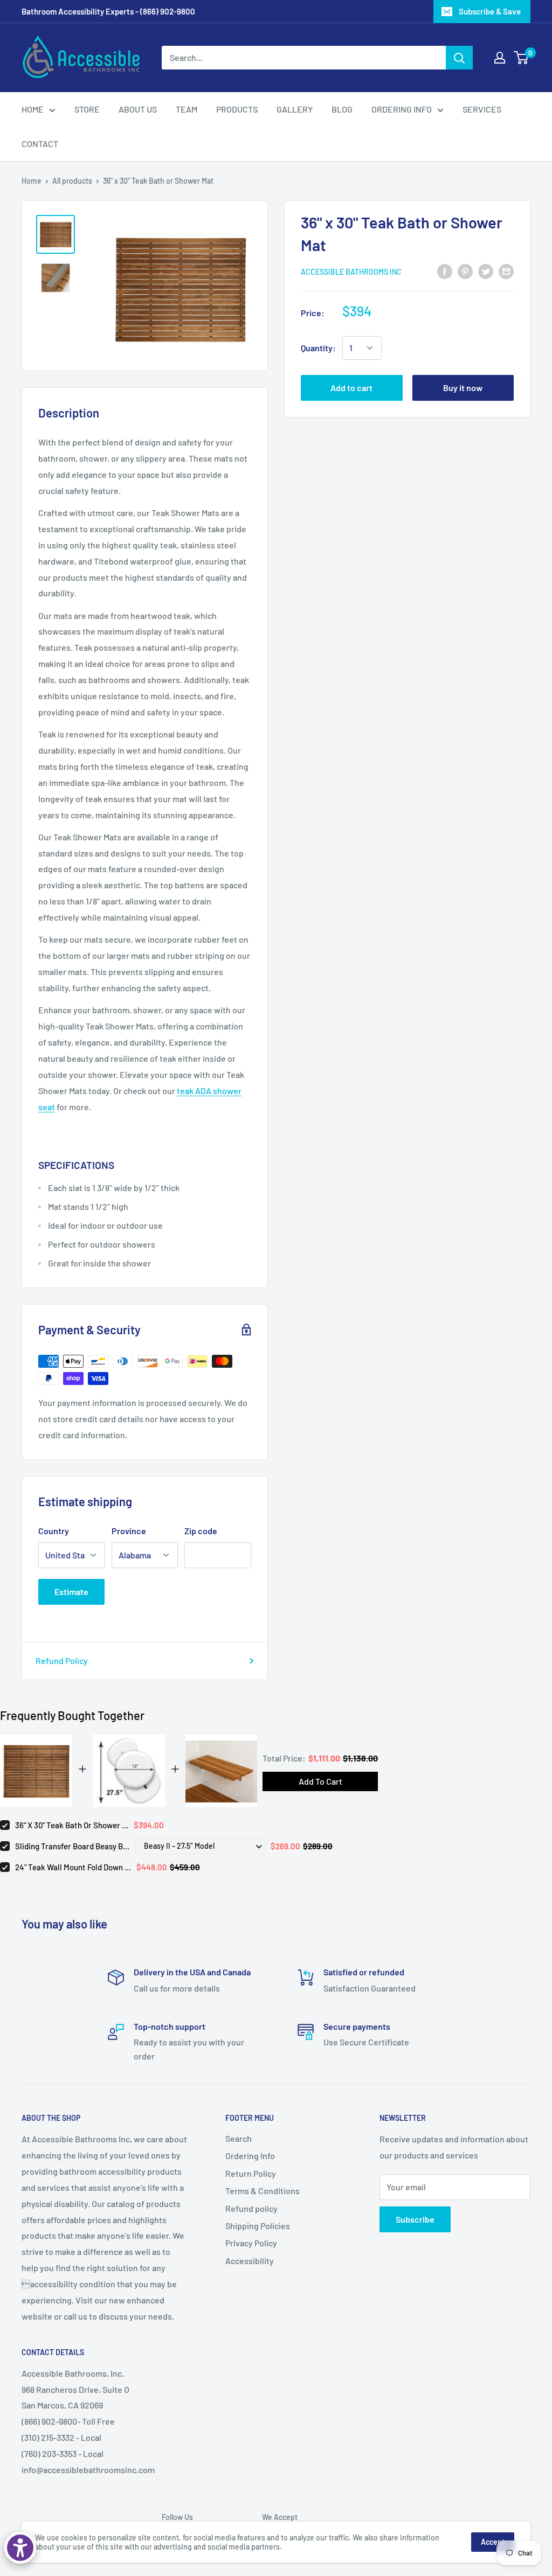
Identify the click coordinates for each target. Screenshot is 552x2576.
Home (32, 181)
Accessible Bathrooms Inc (351, 272)
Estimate (71, 1592)
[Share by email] (506, 271)
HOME (33, 109)
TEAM (187, 109)
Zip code (201, 1531)
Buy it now (463, 388)
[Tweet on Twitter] (486, 271)
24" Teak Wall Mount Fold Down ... (73, 1867)
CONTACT (40, 144)
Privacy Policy (251, 2243)
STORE (87, 109)
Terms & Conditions (263, 2191)
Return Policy (251, 2173)
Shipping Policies (258, 2226)
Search (239, 2138)
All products (72, 181)
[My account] (500, 58)
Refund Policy (62, 1661)
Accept (493, 2542)
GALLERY (295, 109)
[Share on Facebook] (445, 271)
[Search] (459, 58)
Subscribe (415, 2219)
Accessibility (250, 2261)
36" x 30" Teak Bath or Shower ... (72, 1825)
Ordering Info (250, 2156)
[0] (522, 58)
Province (129, 1531)
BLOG (342, 109)
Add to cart (351, 388)
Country (54, 1531)
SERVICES (482, 109)
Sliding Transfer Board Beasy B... (72, 1846)
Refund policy (251, 2208)
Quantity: (318, 348)
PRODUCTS (237, 109)
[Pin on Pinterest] (465, 271)
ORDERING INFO (402, 109)
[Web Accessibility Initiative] (20, 2548)
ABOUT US (138, 109)
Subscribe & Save (490, 11)
